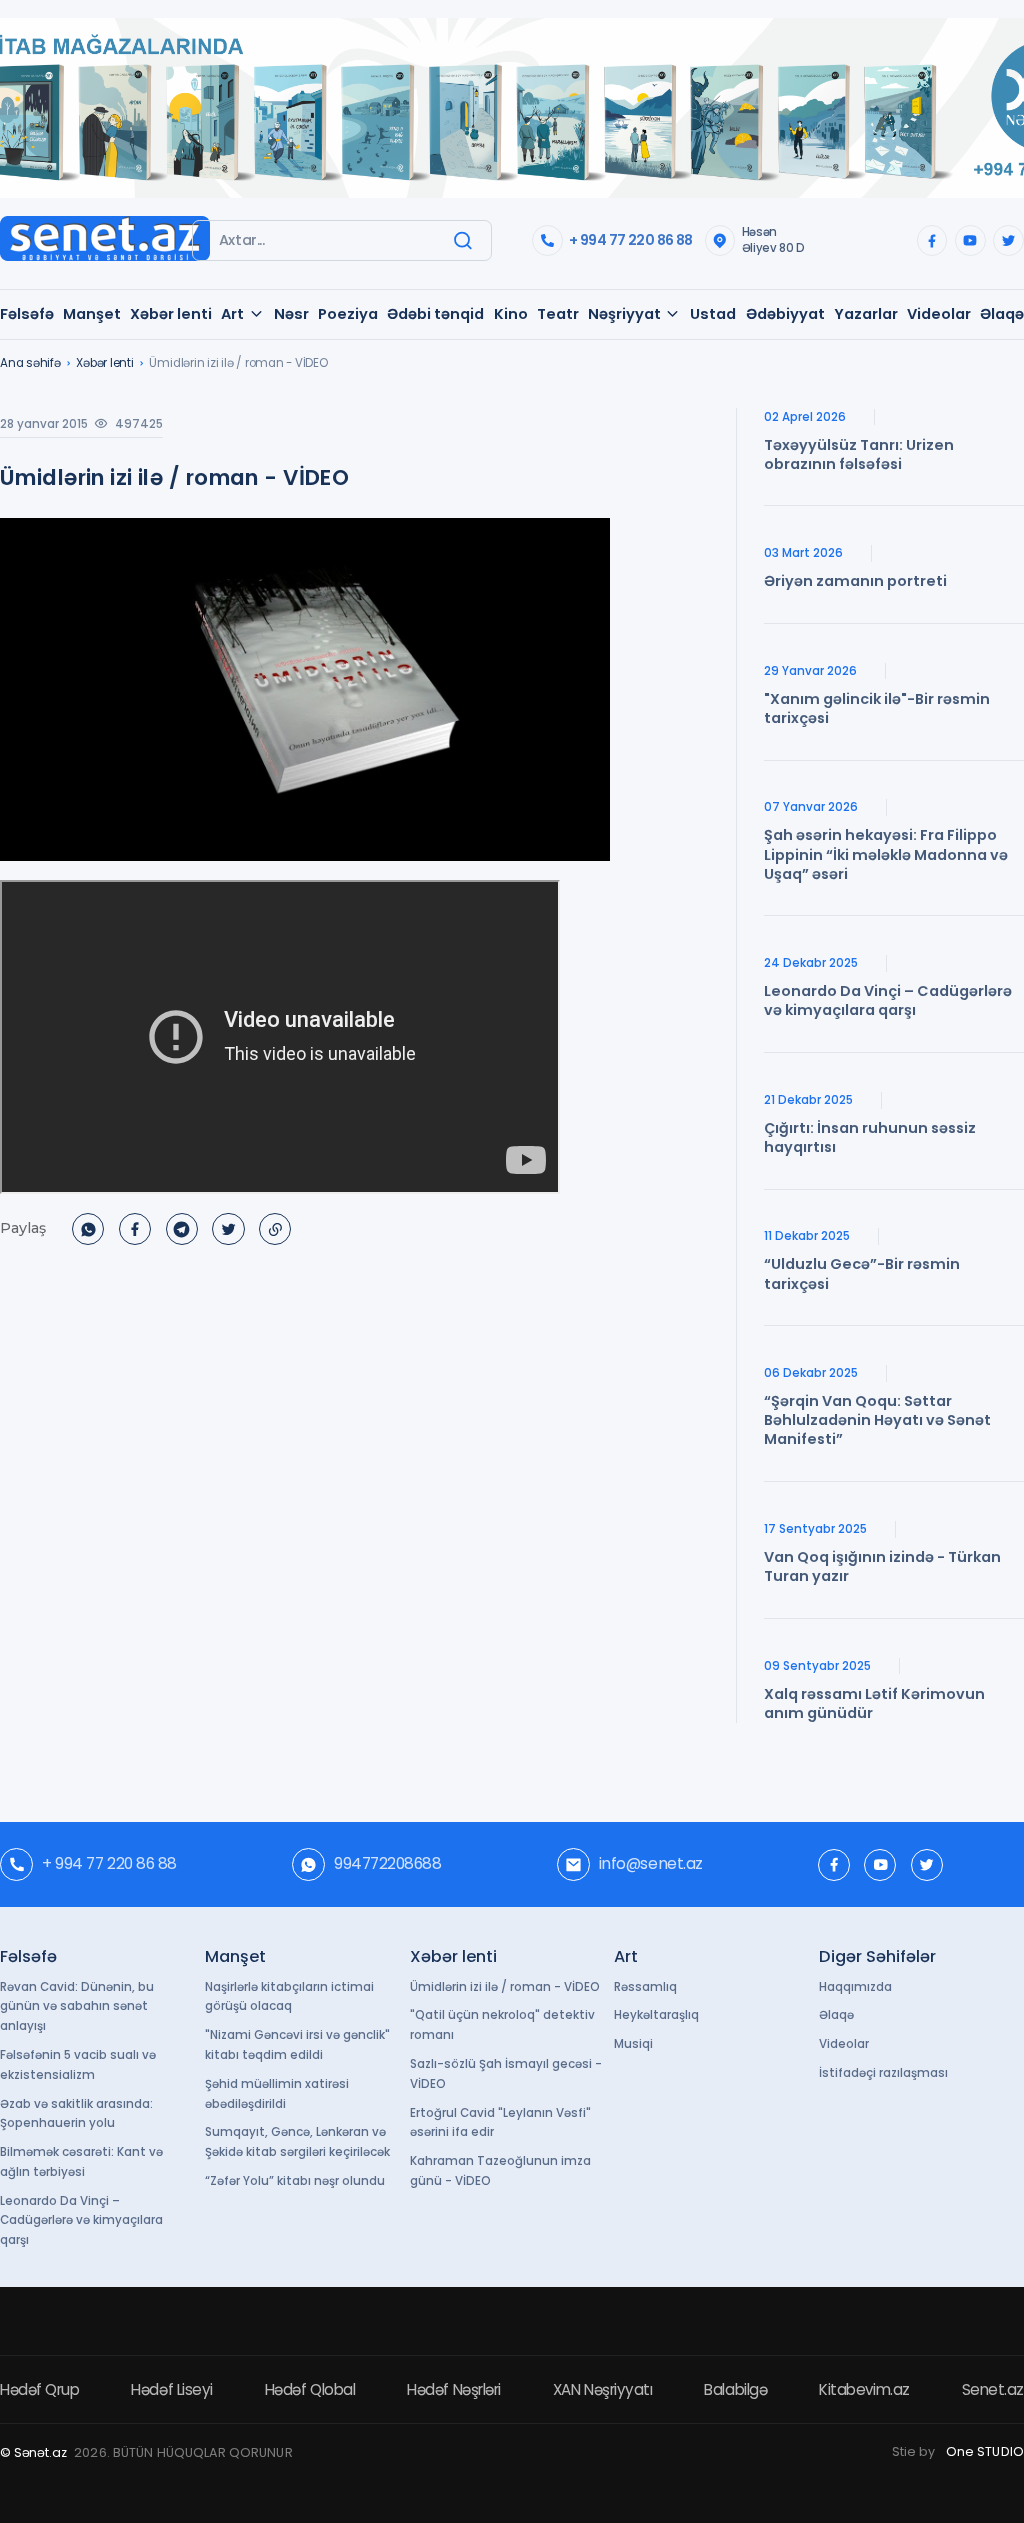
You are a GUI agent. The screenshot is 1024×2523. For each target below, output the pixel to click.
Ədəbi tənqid (435, 314)
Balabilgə (735, 2389)
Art (232, 314)
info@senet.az (651, 1863)
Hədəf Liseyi (172, 2389)
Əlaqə (1002, 314)
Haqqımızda (855, 1987)
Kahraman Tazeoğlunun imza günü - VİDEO (500, 2171)
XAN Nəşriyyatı (603, 2389)
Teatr (558, 314)
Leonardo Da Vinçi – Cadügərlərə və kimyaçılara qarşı (81, 2221)
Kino (511, 314)
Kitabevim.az (864, 2389)
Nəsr (291, 314)
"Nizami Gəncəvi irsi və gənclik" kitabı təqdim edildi (297, 2045)
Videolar (939, 314)
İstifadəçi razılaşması (883, 2073)
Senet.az (993, 2389)
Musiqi (633, 2044)
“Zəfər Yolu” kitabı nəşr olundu (295, 2181)
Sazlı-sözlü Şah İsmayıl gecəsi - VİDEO (506, 2074)
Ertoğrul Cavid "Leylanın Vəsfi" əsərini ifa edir (500, 2123)
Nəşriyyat (624, 314)
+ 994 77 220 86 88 (630, 240)
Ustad (713, 314)
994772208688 (387, 1863)
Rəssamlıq (645, 1987)
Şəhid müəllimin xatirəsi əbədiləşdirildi (277, 2094)
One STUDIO (985, 2451)
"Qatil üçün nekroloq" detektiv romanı (502, 2025)
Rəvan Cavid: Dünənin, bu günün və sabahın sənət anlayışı (77, 2007)
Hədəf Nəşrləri (454, 2389)
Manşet (92, 314)
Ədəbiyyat (785, 314)
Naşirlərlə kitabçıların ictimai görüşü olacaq (289, 1997)
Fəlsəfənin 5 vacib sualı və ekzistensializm (78, 2065)
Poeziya (348, 314)
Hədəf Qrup (39, 2389)
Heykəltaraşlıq (656, 2015)
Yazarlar (866, 314)
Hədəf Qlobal (310, 2389)
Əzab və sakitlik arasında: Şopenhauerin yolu (76, 2114)
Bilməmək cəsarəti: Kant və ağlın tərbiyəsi (81, 2162)
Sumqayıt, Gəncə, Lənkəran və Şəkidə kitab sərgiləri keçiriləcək (297, 2142)
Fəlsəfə (27, 314)
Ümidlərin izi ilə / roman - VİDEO (505, 1987)
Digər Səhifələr (877, 1956)
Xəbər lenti (171, 314)
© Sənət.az (33, 2452)
